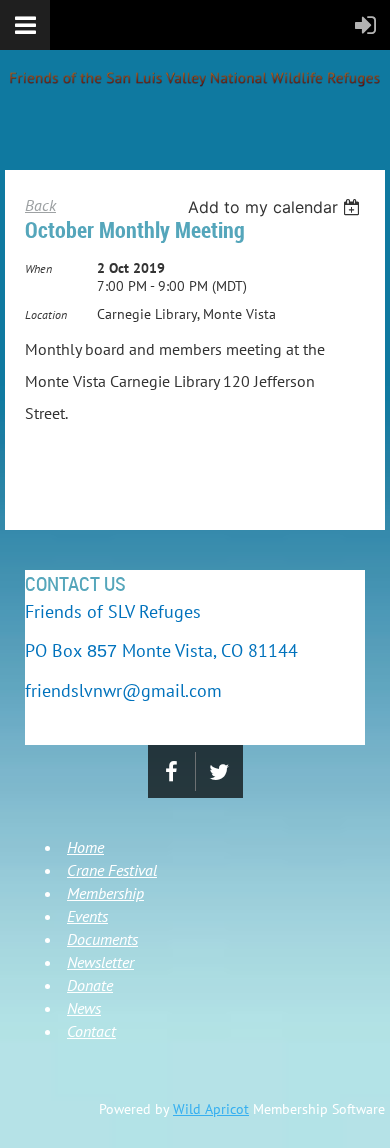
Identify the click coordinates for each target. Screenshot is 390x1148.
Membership (105, 893)
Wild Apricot (211, 1109)
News (84, 1008)
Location (46, 314)
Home (85, 847)
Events (87, 916)
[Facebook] (171, 771)
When (38, 268)
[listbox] (276, 207)
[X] (219, 771)
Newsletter (100, 962)
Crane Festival (112, 870)
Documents (102, 939)
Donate (90, 985)
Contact (91, 1031)
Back (40, 205)
